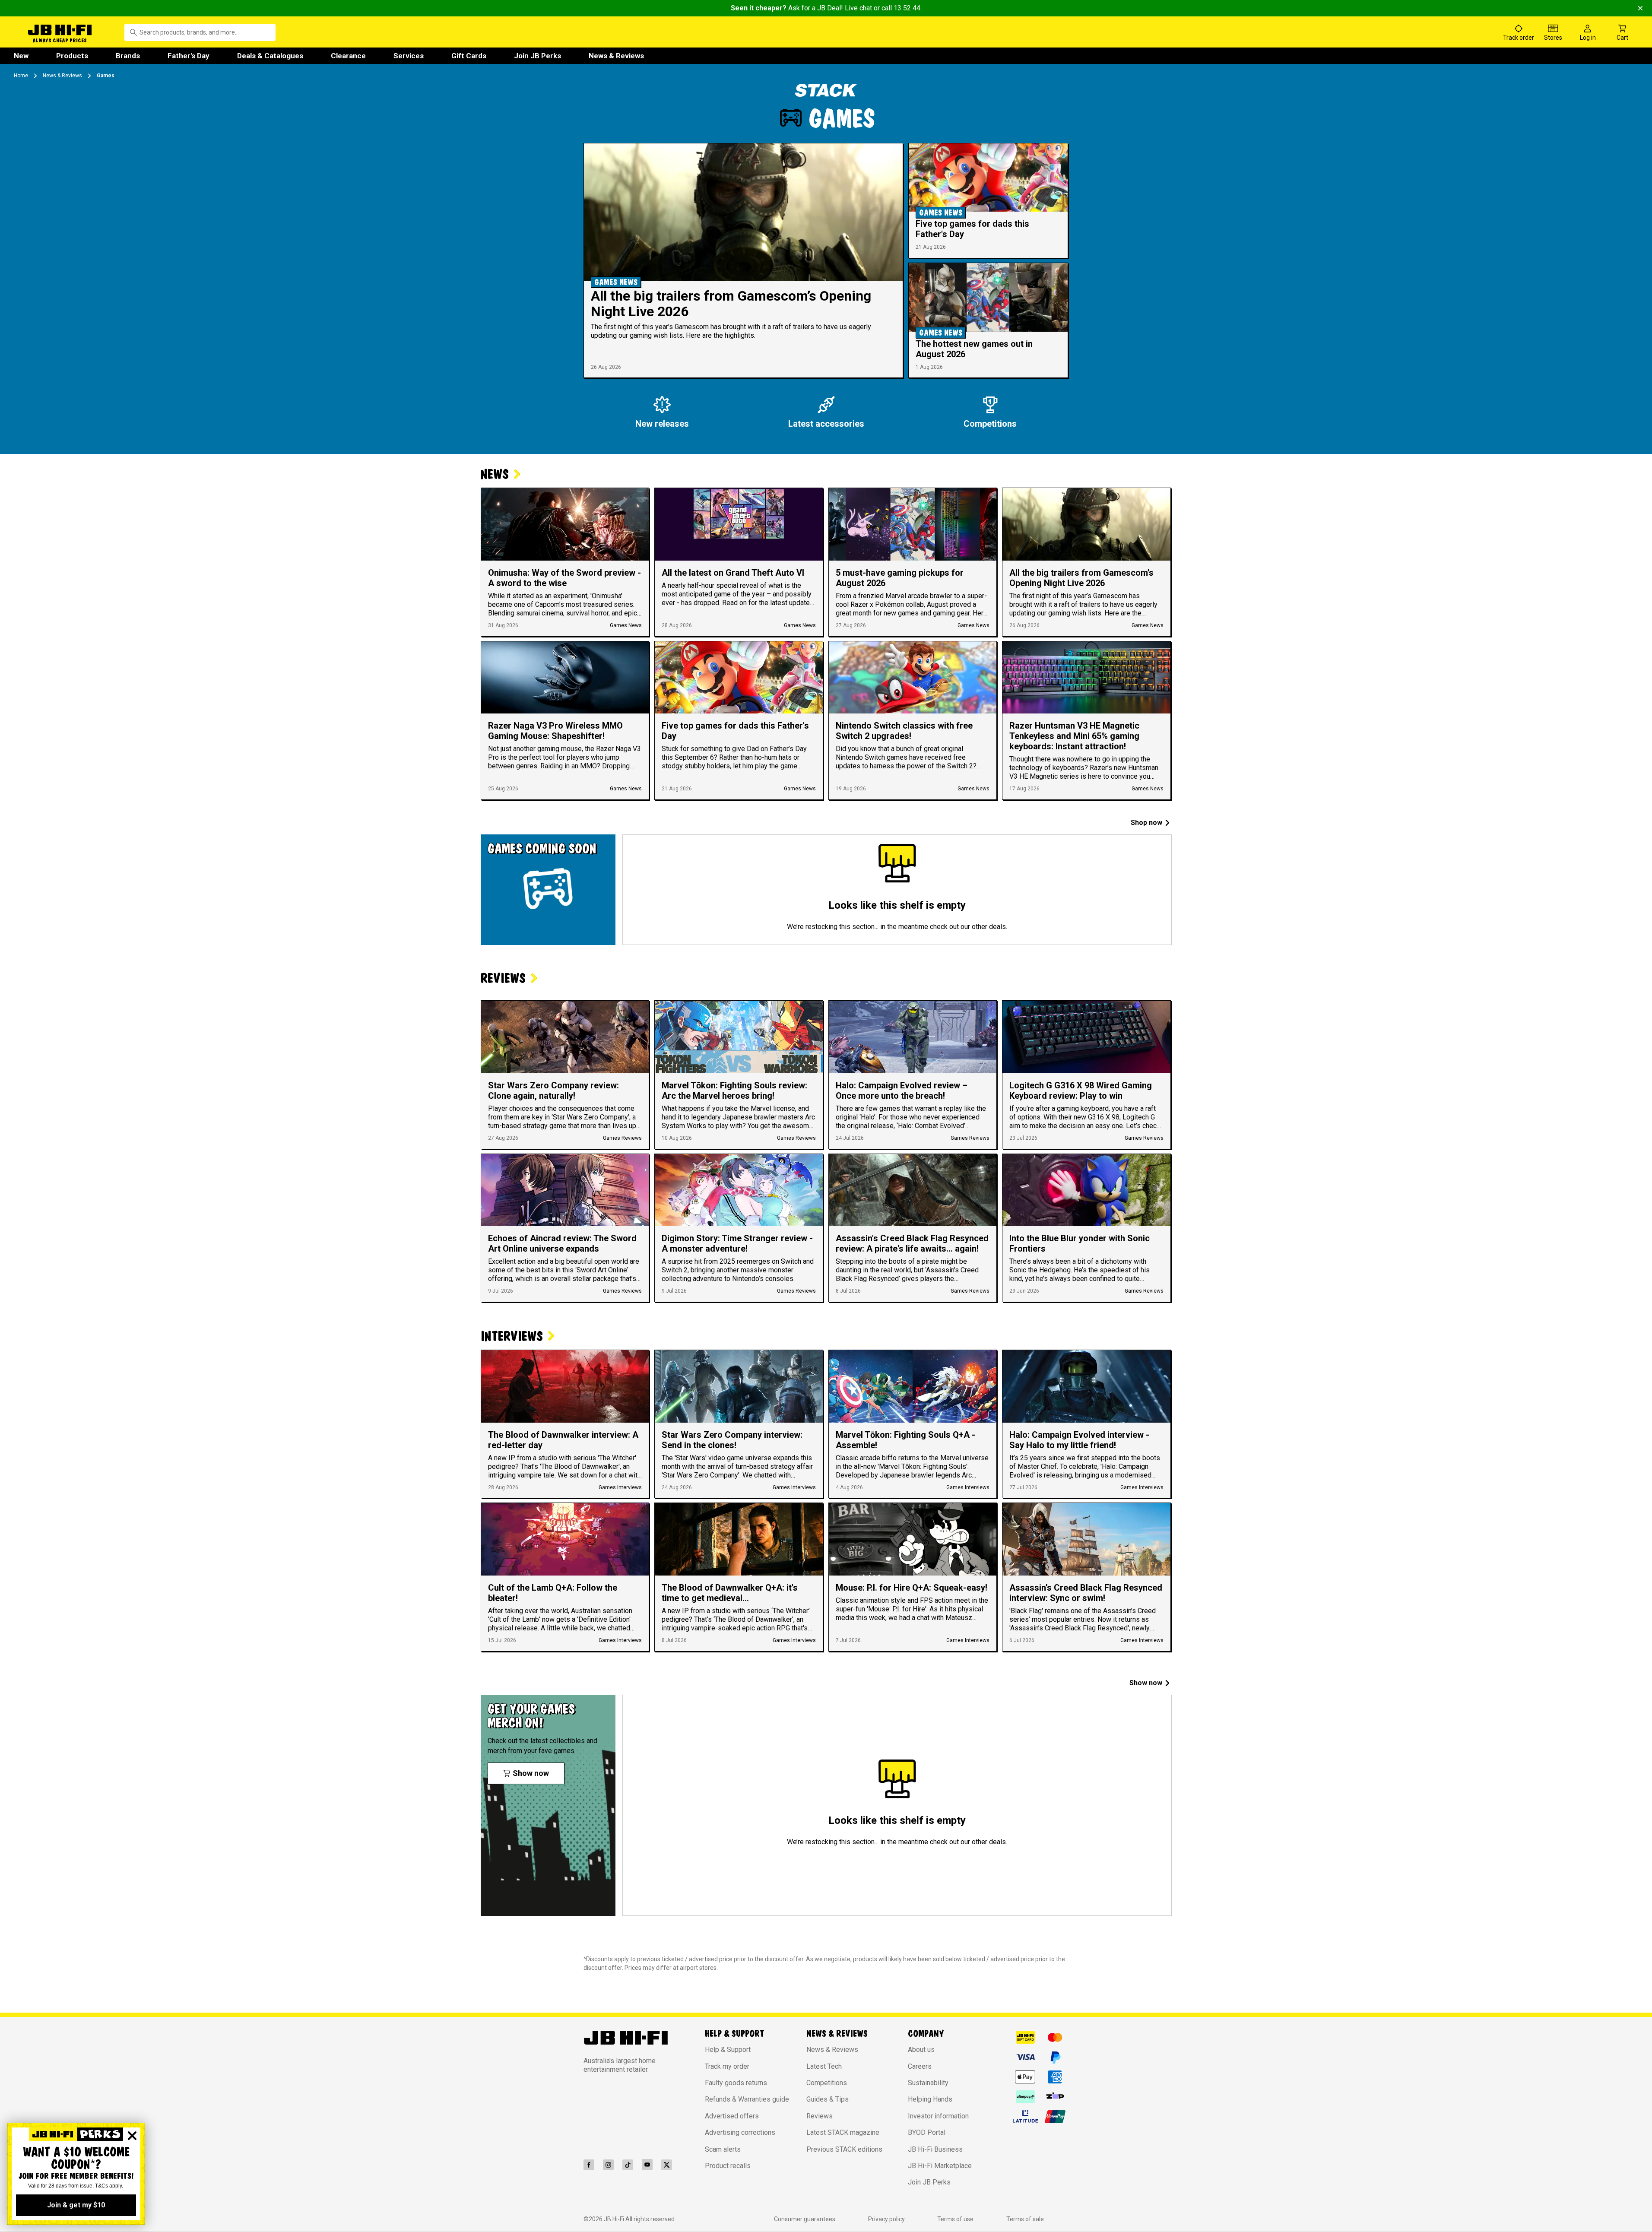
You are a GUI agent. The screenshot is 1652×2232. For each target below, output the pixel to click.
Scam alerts (723, 2149)
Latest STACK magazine (843, 2132)
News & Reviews (616, 56)
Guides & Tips (828, 2099)
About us (921, 2050)
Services (409, 56)
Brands (128, 56)
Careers (920, 2066)
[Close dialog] (132, 2136)
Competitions (827, 2083)
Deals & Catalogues (270, 56)
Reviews (820, 2116)
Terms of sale (1025, 2219)
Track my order (727, 2066)
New (21, 56)
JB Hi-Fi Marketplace (940, 2166)
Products (72, 56)
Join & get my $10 (76, 2205)
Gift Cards (469, 56)
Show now (1146, 1683)
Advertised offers (732, 2116)
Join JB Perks (537, 56)
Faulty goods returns (736, 2083)
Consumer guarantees (805, 2219)
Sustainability (928, 2083)
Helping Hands (930, 2099)
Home (21, 76)
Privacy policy (886, 2219)
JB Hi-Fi (615, 2219)
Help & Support (728, 2050)
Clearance (348, 56)
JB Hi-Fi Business (935, 2149)
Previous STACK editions (844, 2149)
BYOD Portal (927, 2132)
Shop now (1146, 823)
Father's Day (189, 56)
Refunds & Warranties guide (747, 2099)
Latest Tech (824, 2066)
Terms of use (955, 2219)
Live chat (858, 8)
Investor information (938, 2116)
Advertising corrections (740, 2132)
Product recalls (728, 2166)
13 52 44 (907, 8)
